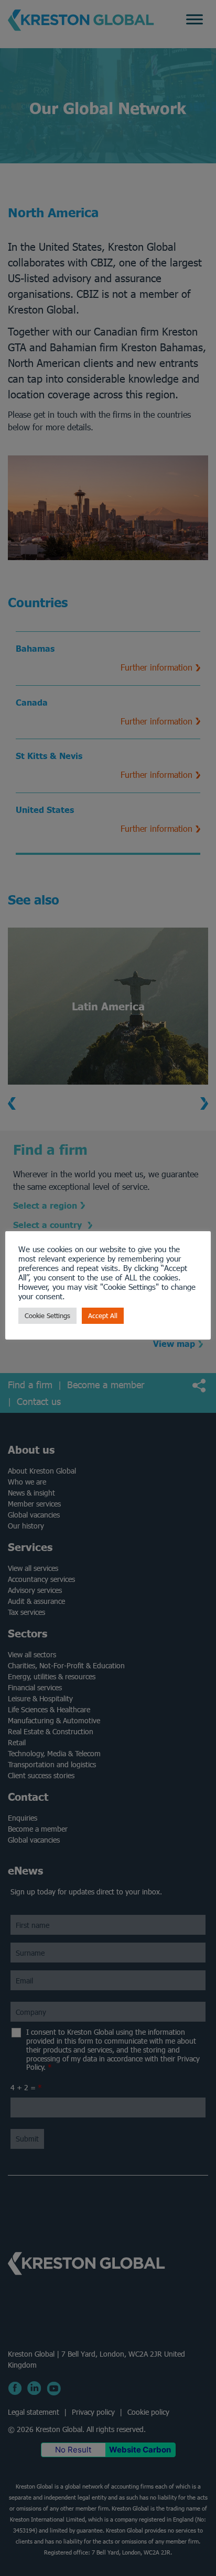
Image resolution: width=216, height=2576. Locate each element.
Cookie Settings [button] (47, 1316)
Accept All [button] (103, 1316)
